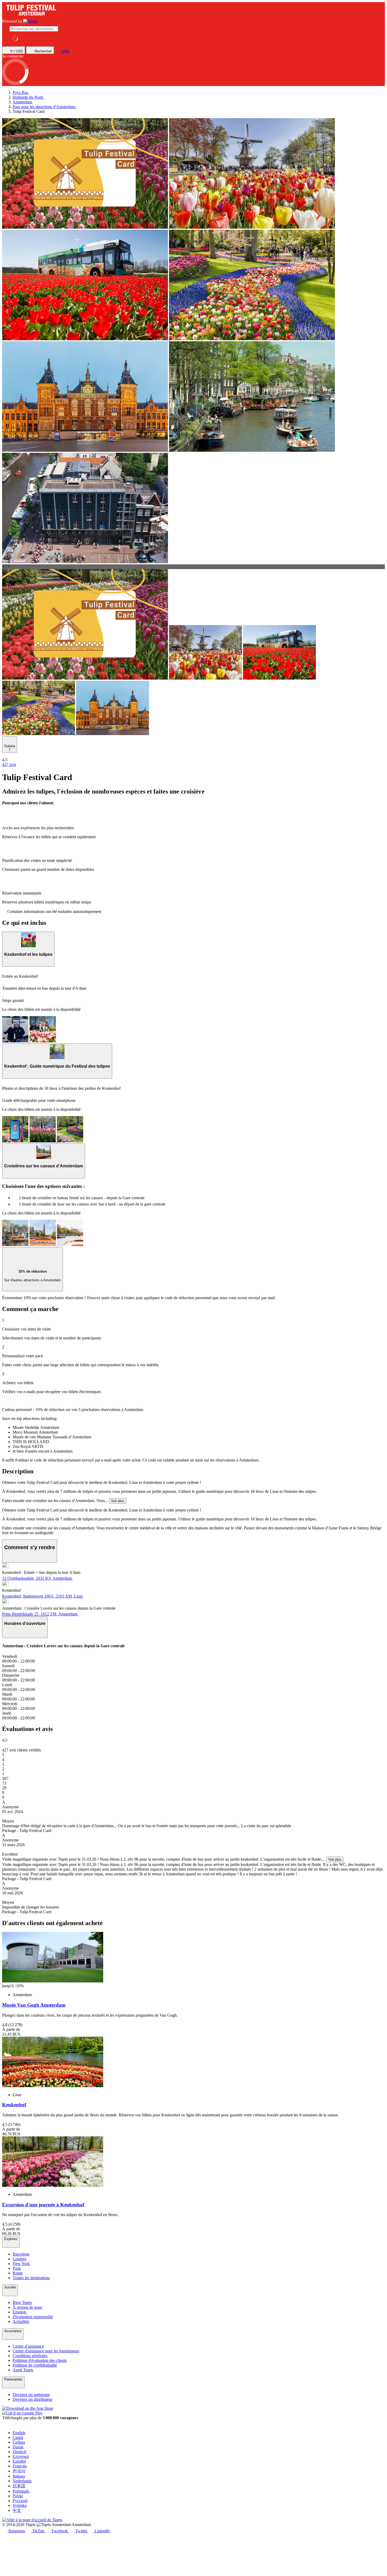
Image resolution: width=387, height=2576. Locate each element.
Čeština (19, 2442)
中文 (17, 2510)
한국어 (19, 2471)
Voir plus (118, 1501)
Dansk (18, 2447)
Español (19, 2461)
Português (21, 2491)
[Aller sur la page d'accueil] (30, 21)
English (19, 2433)
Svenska (20, 2505)
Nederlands (22, 2481)
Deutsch (19, 2452)
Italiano (19, 2476)
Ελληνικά (21, 2456)
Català (18, 2437)
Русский (20, 2501)
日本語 (19, 2486)
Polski (18, 2496)
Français (20, 2466)
